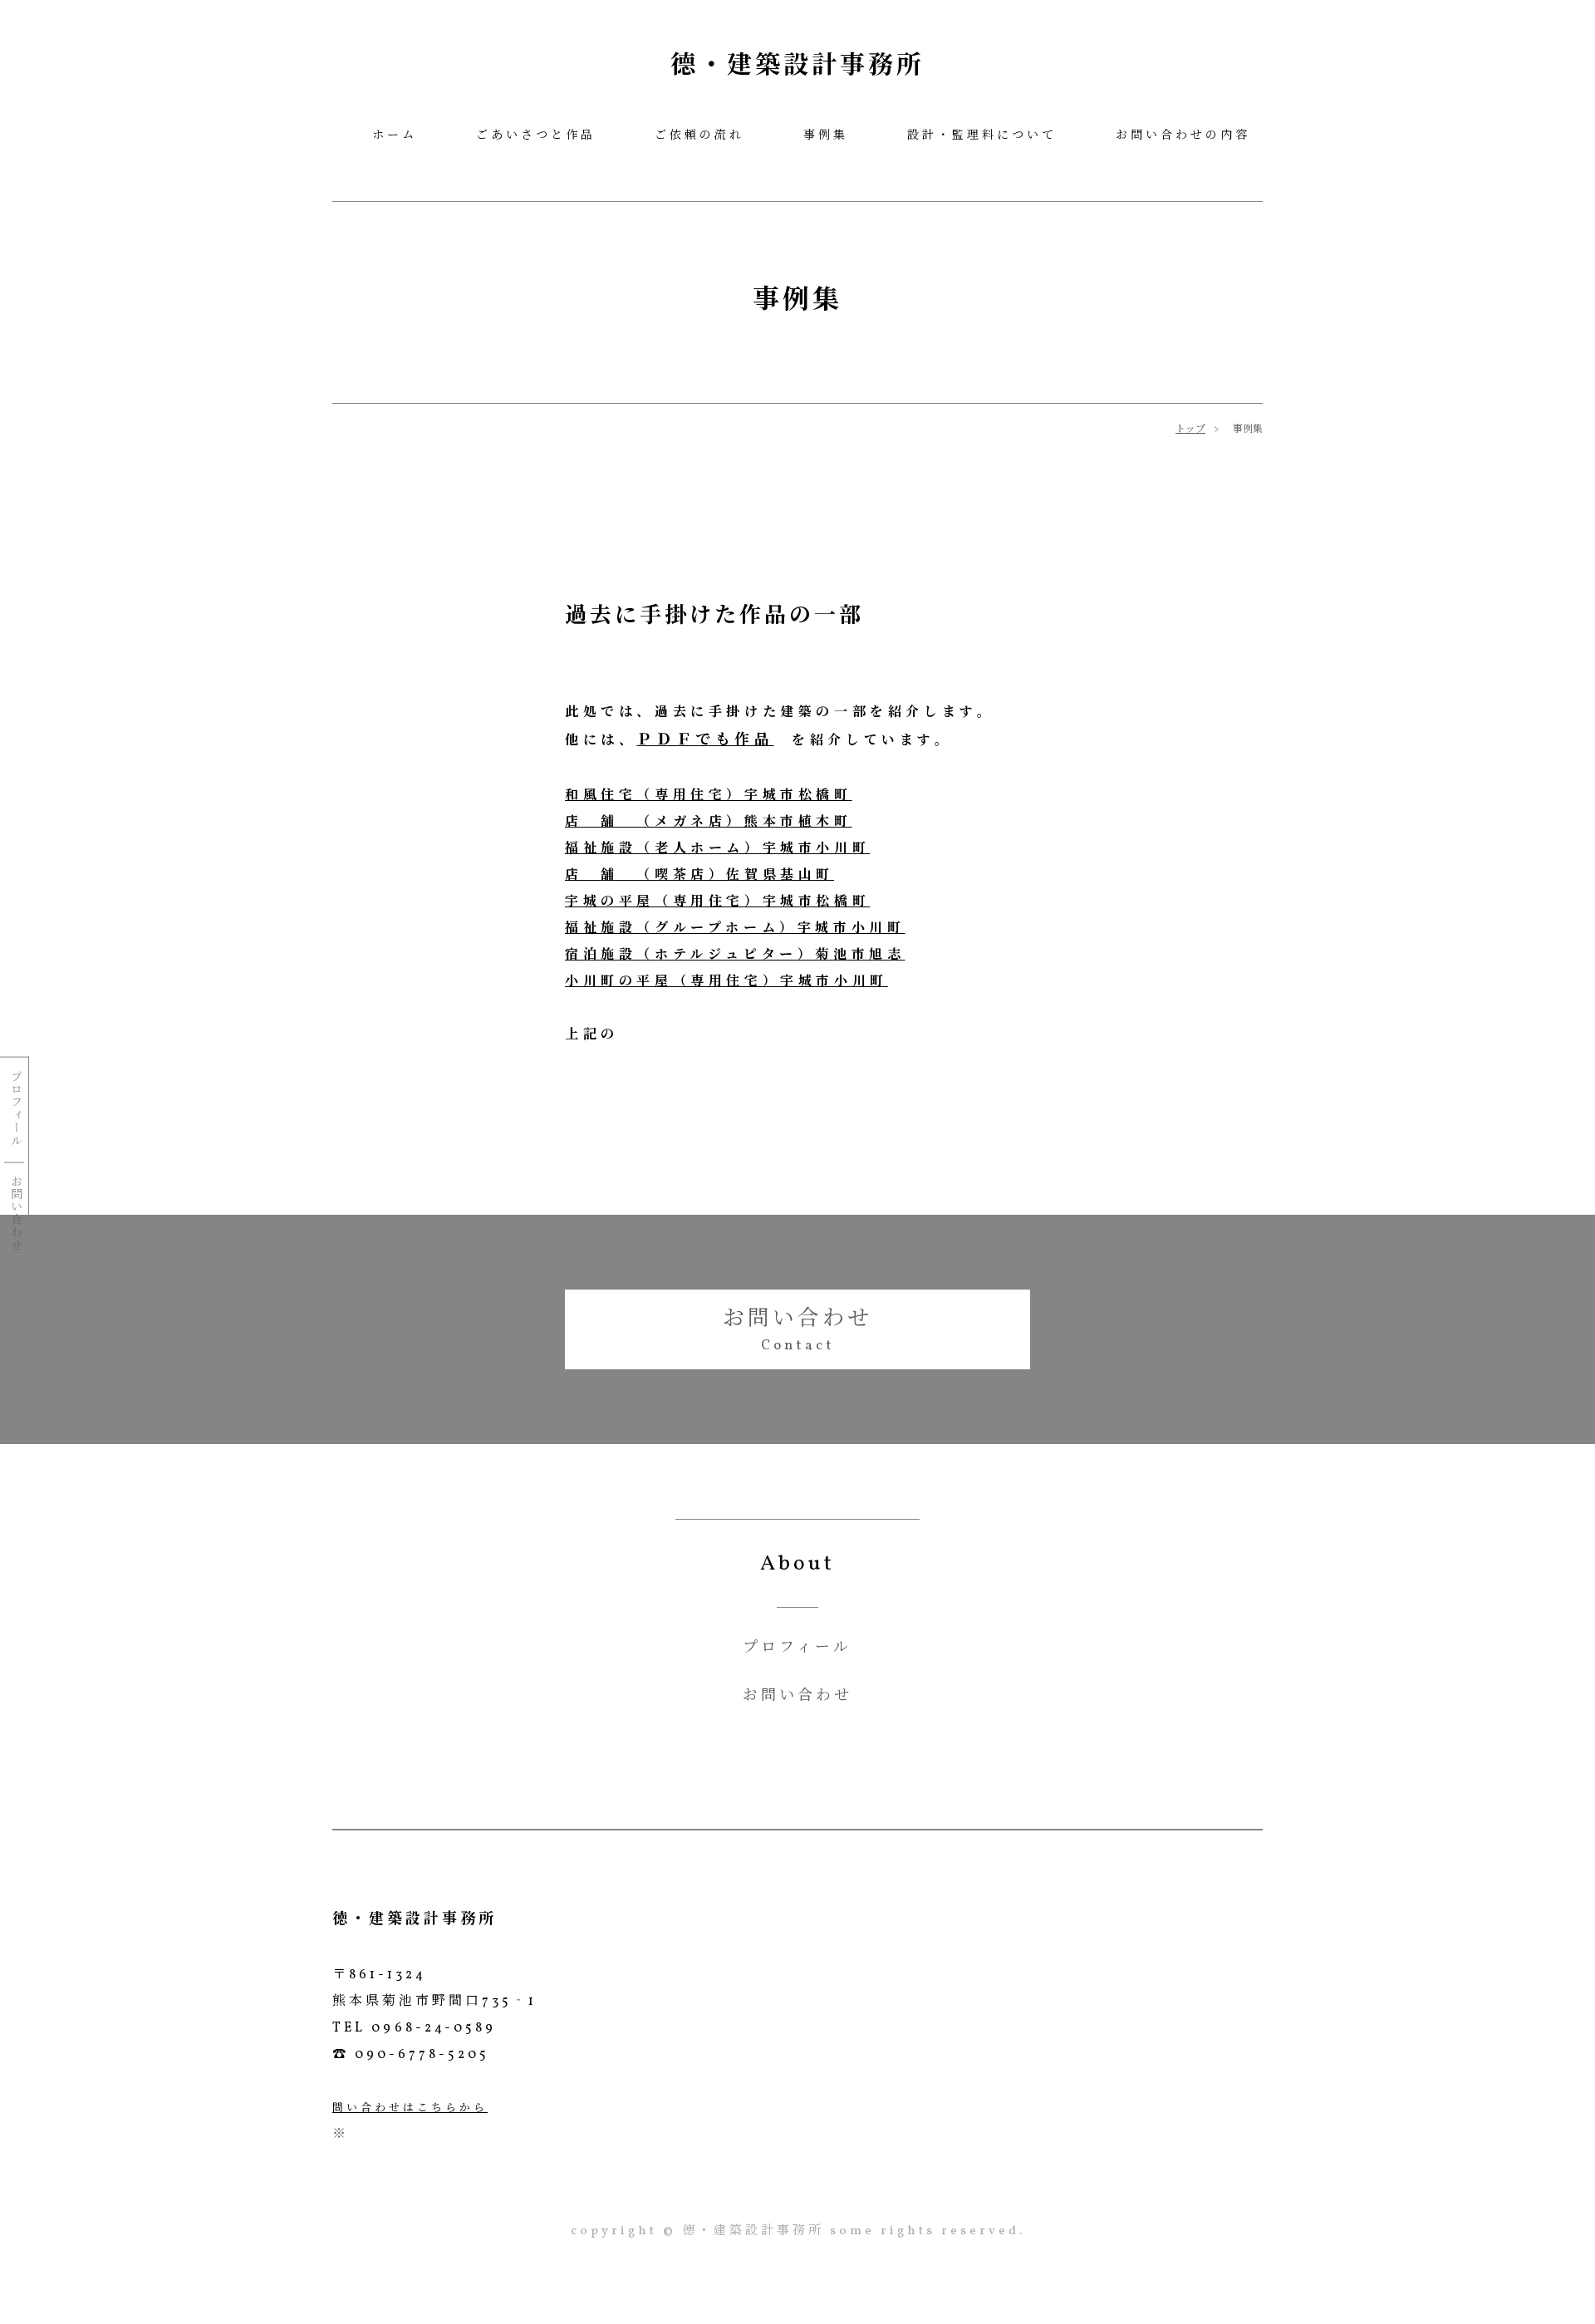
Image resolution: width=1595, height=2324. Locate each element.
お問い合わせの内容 (1183, 136)
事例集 (826, 136)
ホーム (395, 136)
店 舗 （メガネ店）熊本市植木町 (709, 823)
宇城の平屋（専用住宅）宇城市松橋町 (717, 902)
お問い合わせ (14, 1213)
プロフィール (14, 1108)
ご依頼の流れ (699, 136)
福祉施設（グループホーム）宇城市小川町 (735, 929)
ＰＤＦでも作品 (705, 741)
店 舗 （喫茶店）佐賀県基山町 (699, 876)
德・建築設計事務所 (797, 66)
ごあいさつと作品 (536, 136)
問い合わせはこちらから (410, 2109)
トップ (1190, 430)
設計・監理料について (982, 136)
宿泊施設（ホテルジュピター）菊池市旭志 (735, 956)
